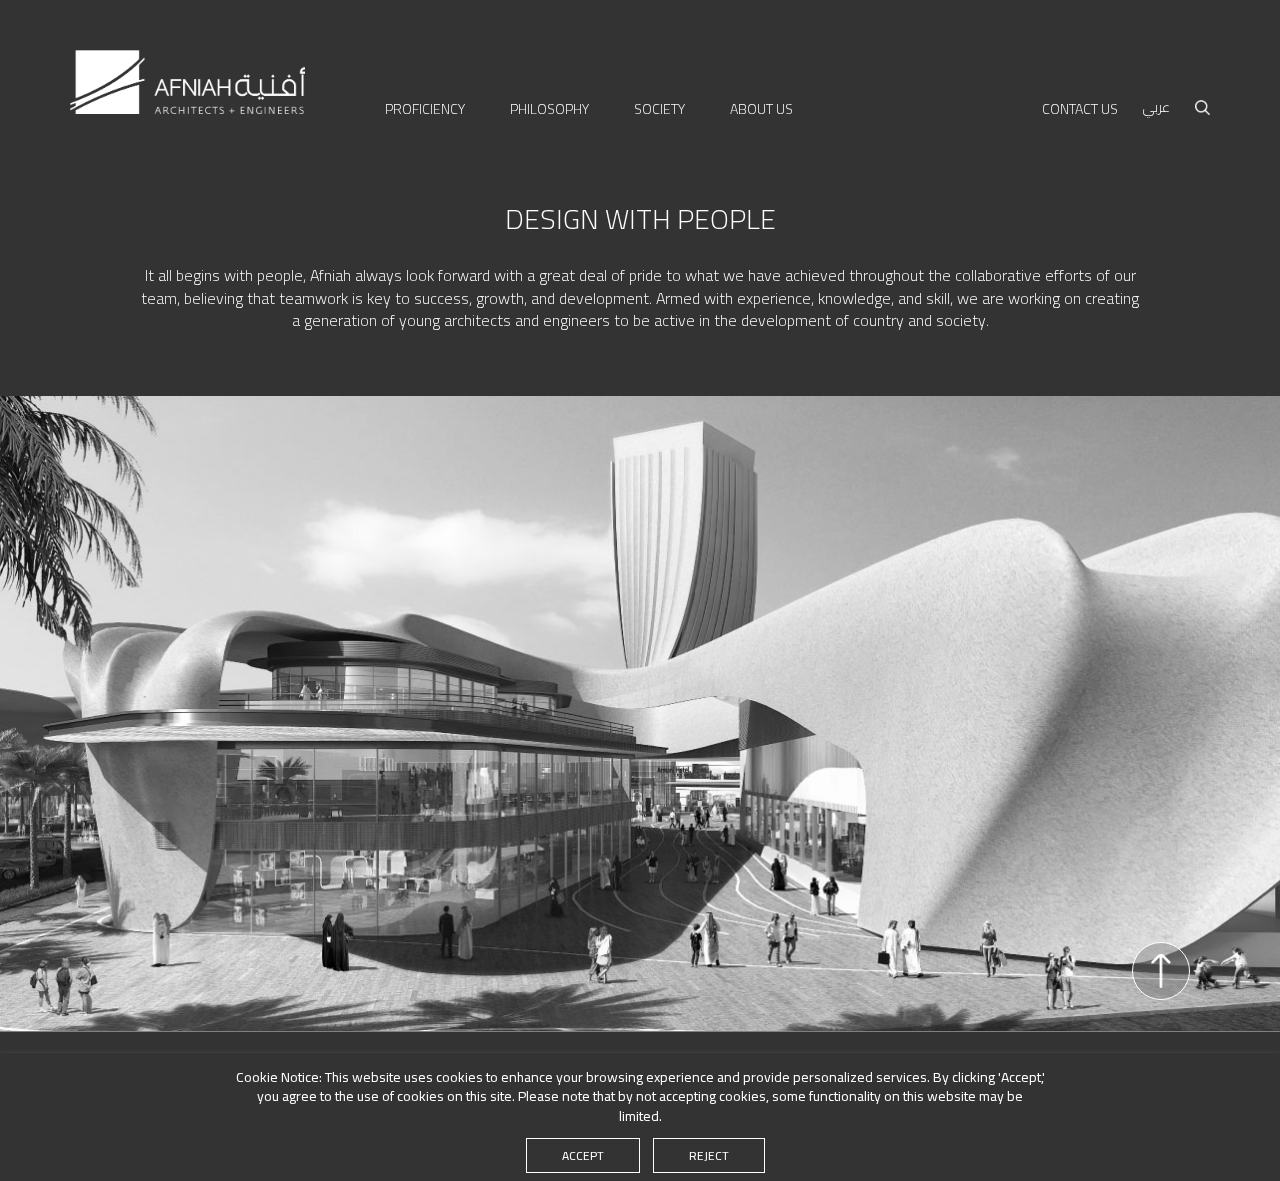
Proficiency (425, 110)
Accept (583, 1155)
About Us (761, 110)
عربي (1156, 107)
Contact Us (1080, 110)
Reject (709, 1155)
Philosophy (549, 110)
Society (659, 110)
